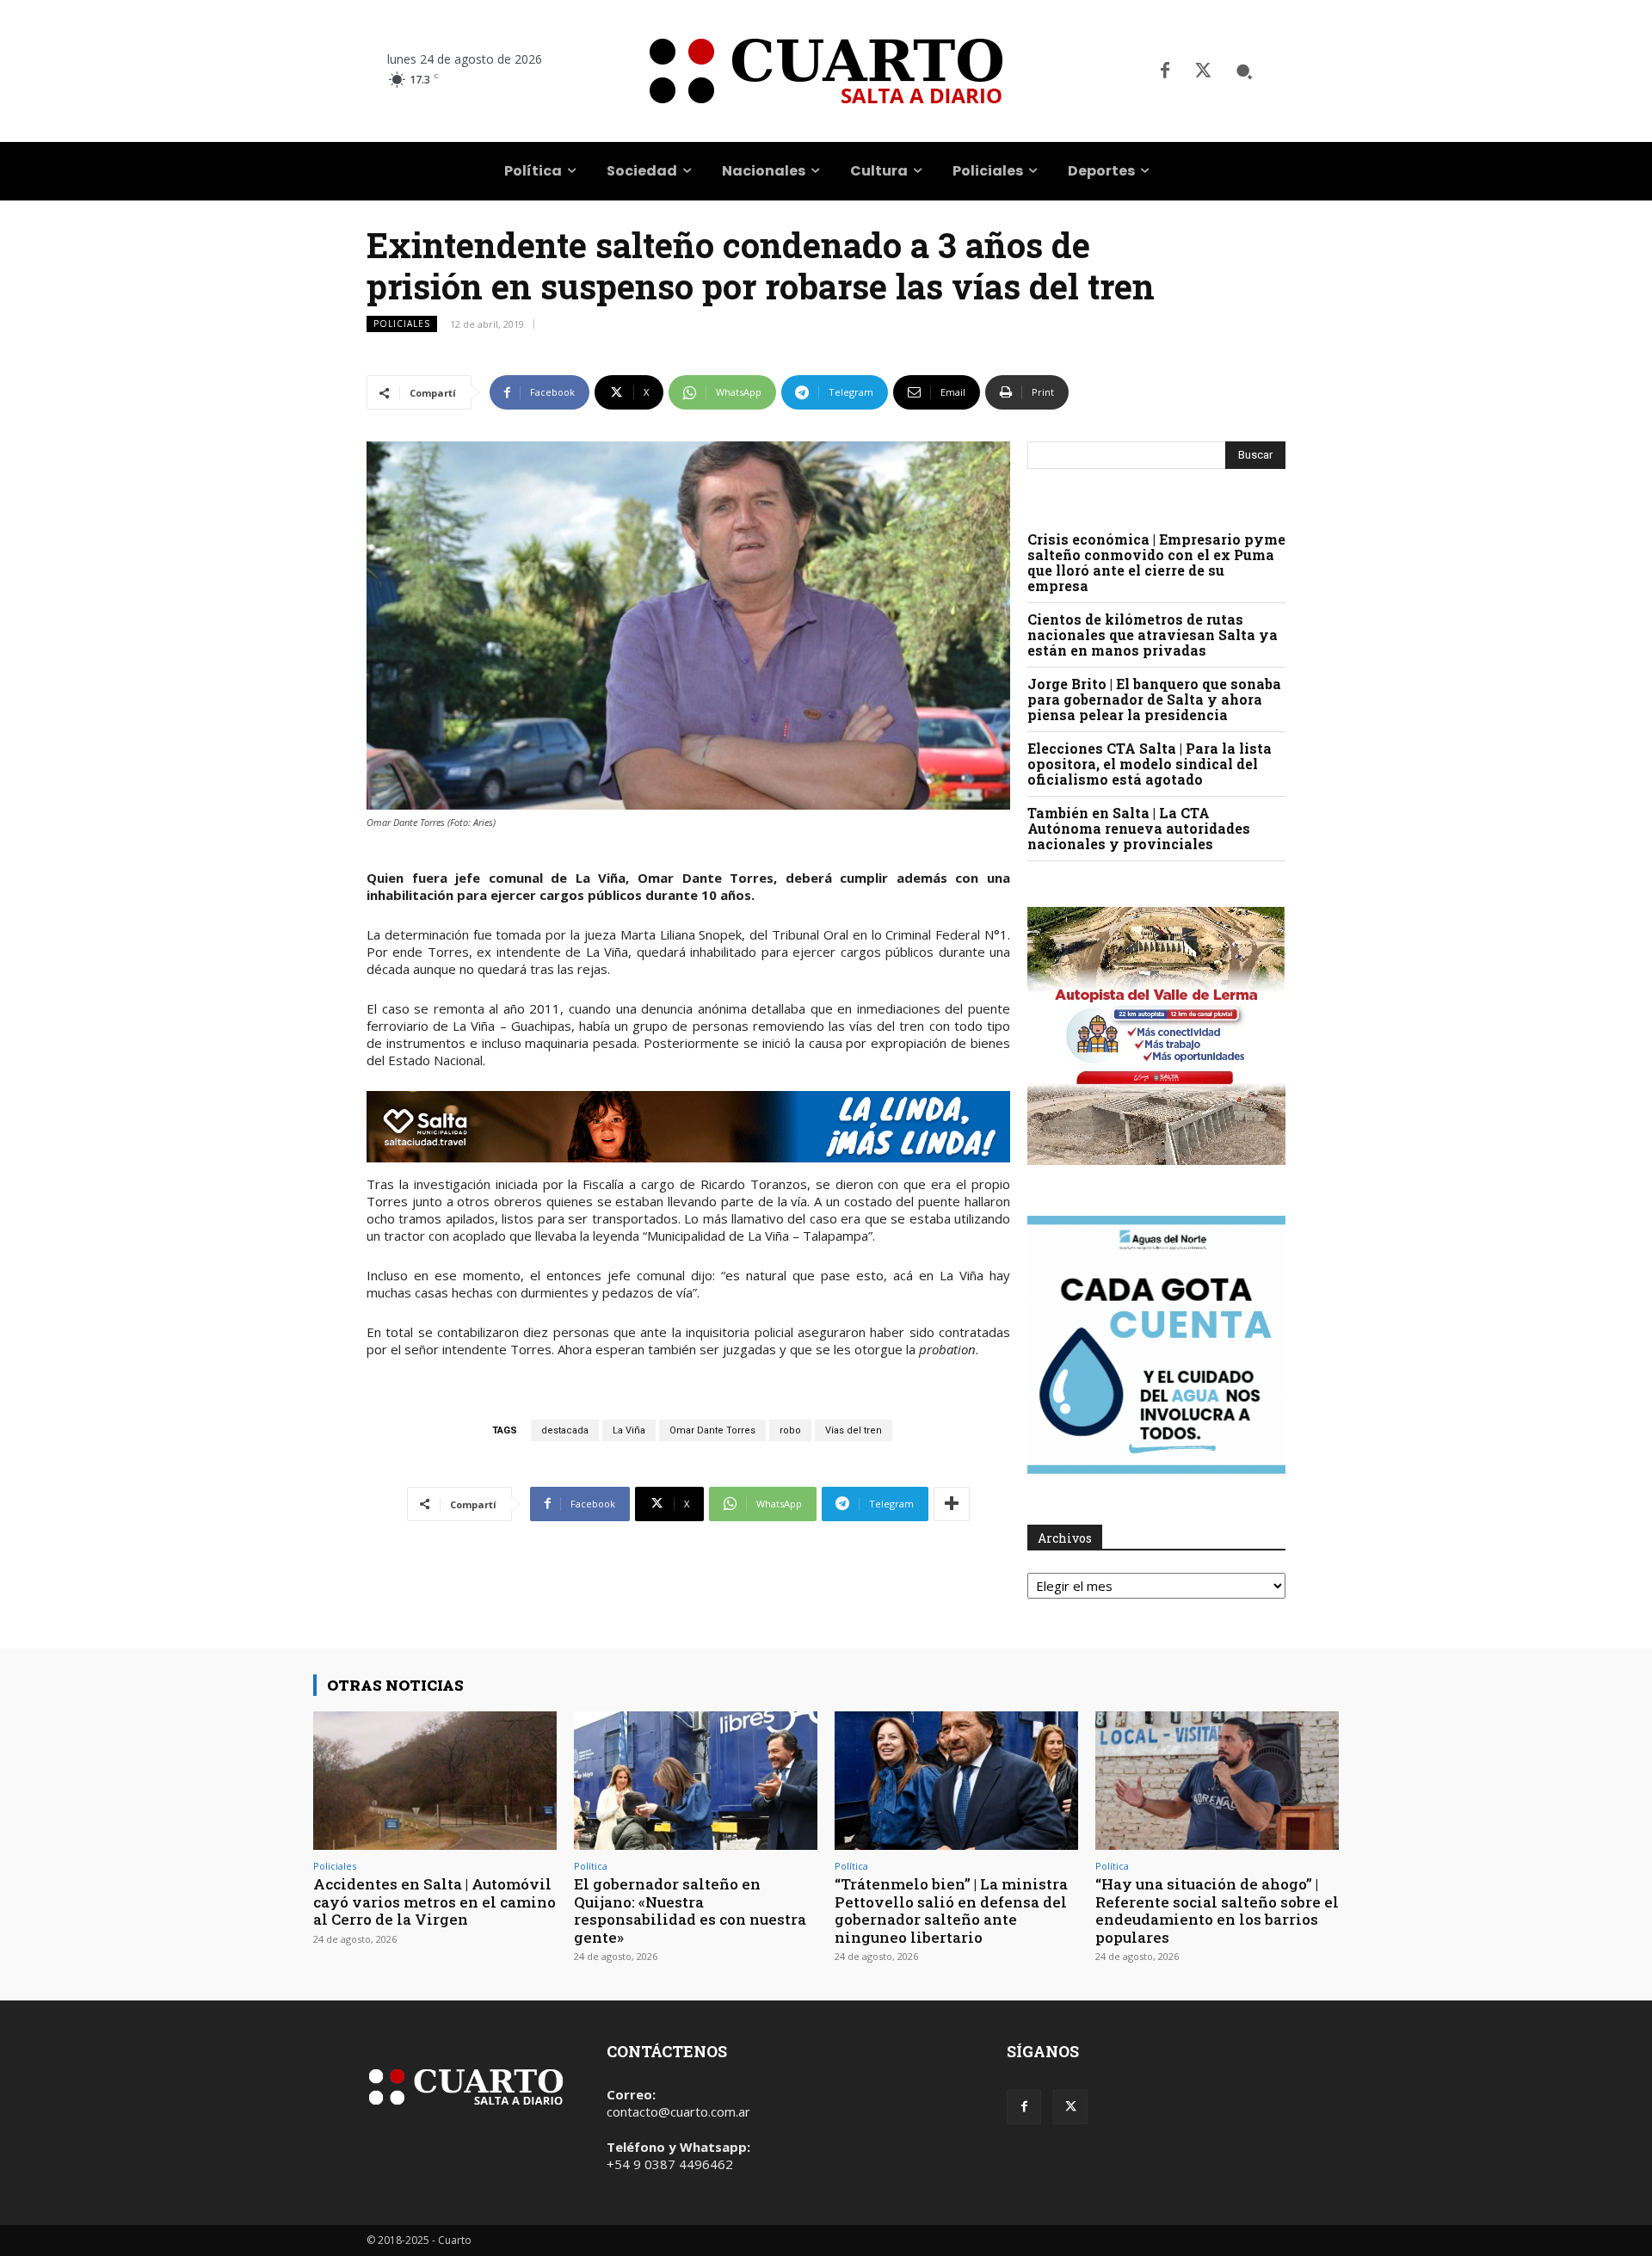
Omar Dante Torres (712, 1430)
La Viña (629, 1430)
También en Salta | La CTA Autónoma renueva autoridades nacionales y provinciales (1139, 828)
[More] (952, 1504)
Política (591, 1866)
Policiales (402, 324)
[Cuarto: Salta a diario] (826, 71)
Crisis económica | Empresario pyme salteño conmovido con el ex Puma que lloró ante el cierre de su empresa (1156, 562)
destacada (565, 1430)
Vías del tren (854, 1430)
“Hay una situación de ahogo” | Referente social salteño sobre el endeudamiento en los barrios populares (1217, 1910)
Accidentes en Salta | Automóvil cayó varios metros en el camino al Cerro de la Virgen (435, 1902)
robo (790, 1430)
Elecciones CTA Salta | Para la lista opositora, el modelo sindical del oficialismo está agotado (1150, 764)
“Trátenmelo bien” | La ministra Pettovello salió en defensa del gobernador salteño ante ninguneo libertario (951, 1910)
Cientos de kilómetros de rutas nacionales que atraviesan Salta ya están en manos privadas (1153, 635)
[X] (1203, 71)
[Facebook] (1165, 71)
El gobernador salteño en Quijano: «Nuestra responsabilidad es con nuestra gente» (690, 1910)
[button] (1244, 71)
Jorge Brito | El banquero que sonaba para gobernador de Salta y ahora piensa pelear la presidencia (1154, 699)
